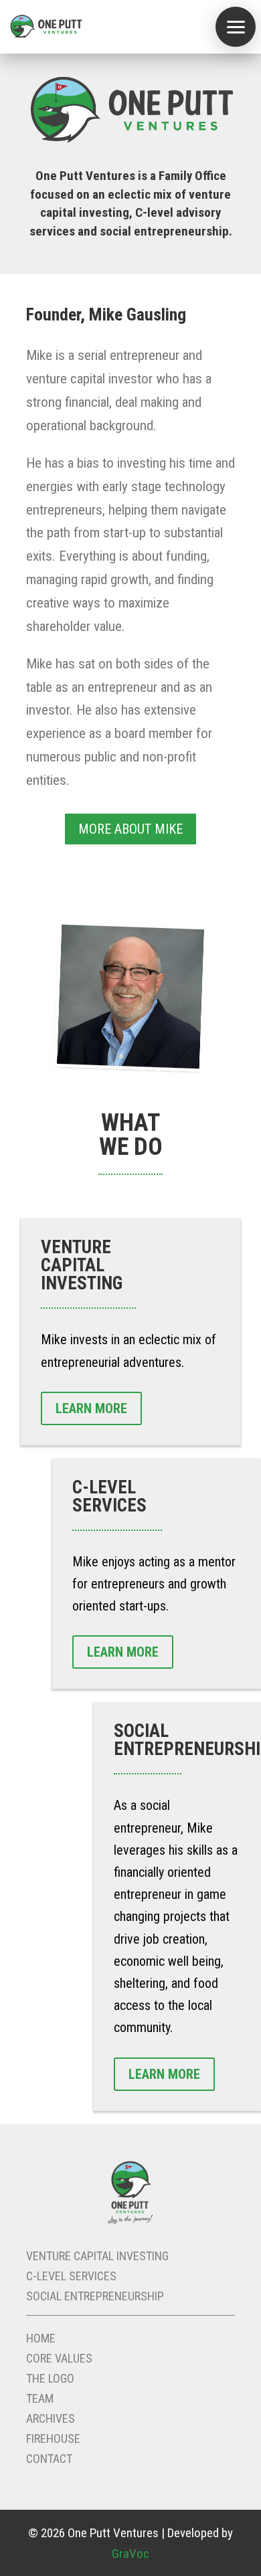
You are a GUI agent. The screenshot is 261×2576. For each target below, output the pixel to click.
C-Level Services (71, 2277)
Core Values (59, 2360)
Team (40, 2400)
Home (41, 2339)
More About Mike (130, 829)
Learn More (91, 1408)
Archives (51, 2420)
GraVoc (130, 2554)
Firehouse (53, 2440)
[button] (236, 27)
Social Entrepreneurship (95, 2297)
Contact (49, 2460)
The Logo (50, 2380)
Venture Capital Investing (97, 2257)
